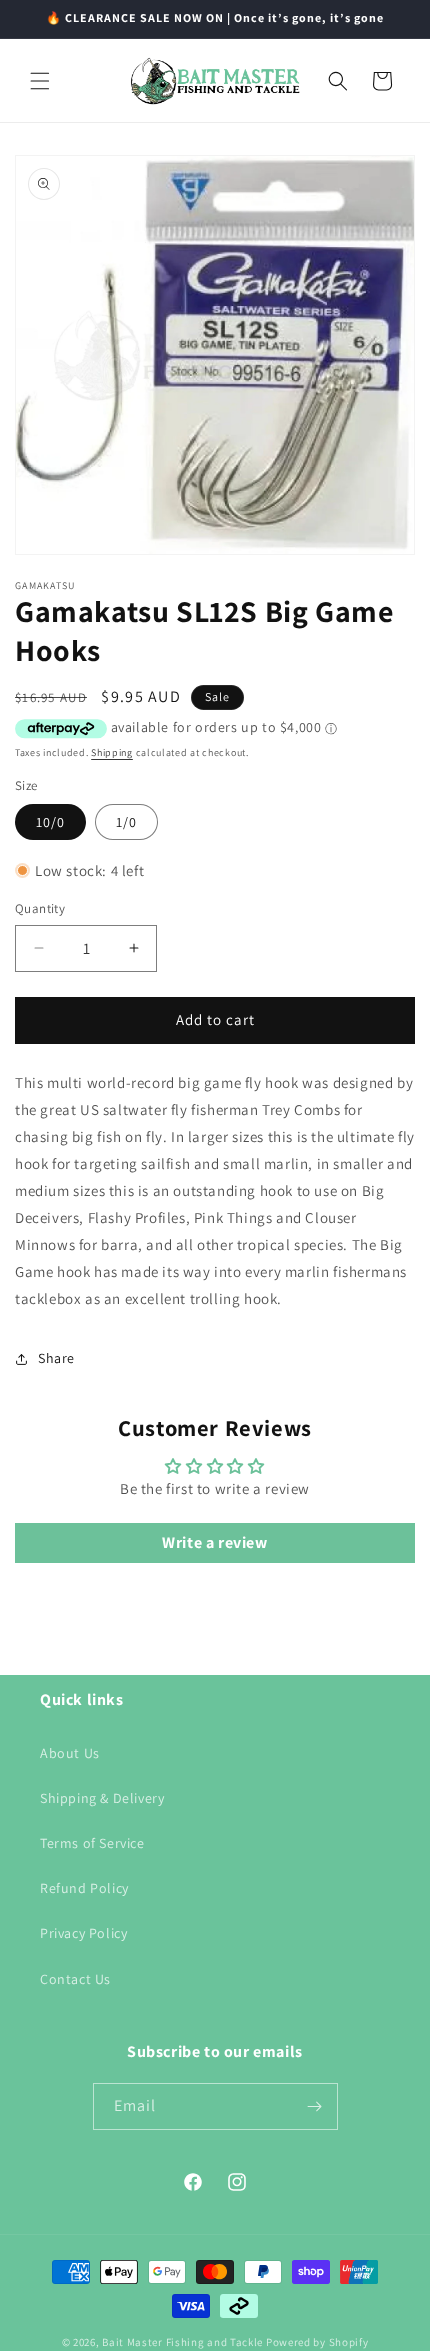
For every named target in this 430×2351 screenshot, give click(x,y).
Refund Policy (84, 1888)
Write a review (214, 1542)
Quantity (40, 908)
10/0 (50, 822)
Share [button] (56, 1358)
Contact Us (75, 1979)
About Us (70, 1753)
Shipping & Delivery (102, 1798)
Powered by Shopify (317, 2342)
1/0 (126, 822)
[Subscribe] (315, 2106)
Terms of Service (92, 1843)
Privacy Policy (83, 1933)
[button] (40, 81)
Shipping (112, 752)
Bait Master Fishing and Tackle (182, 2342)
